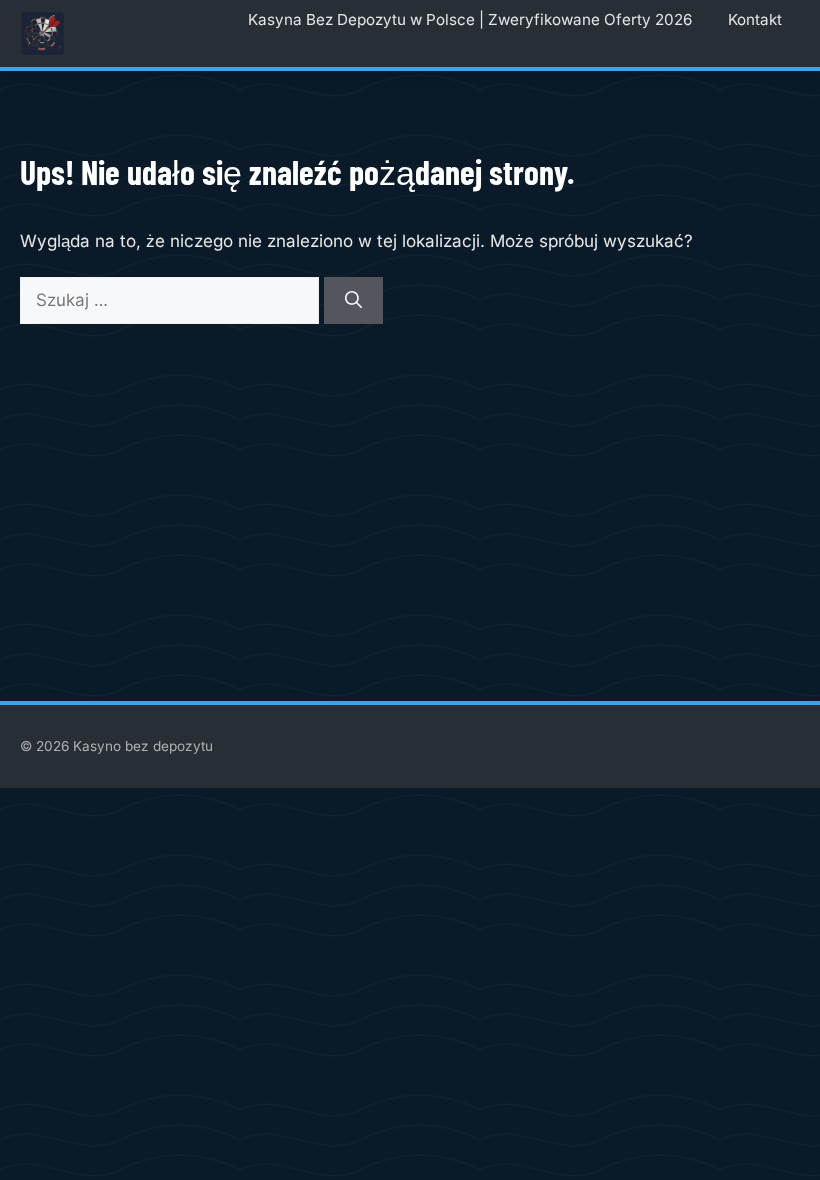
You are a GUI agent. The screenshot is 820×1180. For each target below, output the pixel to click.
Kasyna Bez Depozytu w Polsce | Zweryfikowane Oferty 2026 (470, 19)
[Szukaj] (353, 301)
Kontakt (755, 19)
